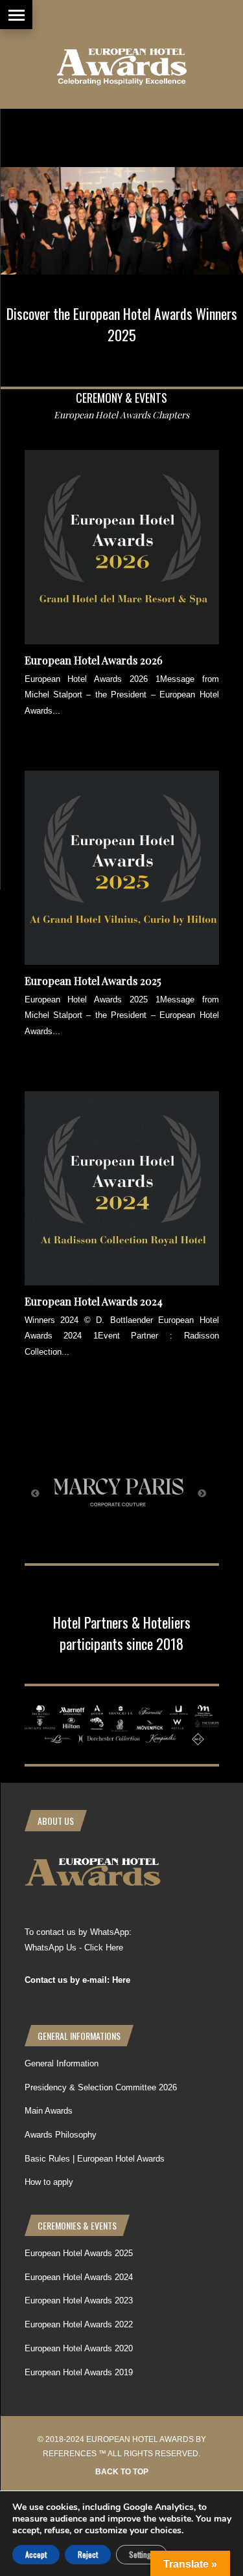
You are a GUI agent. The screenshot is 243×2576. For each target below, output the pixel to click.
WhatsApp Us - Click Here (74, 1948)
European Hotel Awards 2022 (79, 2324)
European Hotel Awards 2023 (79, 2300)
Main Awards (49, 2111)
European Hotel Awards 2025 (93, 981)
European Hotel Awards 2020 (79, 2348)
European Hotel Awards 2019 (79, 2372)
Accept (36, 2554)
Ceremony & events (121, 398)
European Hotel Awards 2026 (94, 660)
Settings (142, 2554)
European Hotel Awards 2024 (94, 1301)
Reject (88, 2554)
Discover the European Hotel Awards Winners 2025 (122, 324)
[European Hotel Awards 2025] (122, 962)
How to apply (49, 2182)
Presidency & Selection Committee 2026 (101, 2087)
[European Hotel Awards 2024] (122, 1282)
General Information (62, 2063)
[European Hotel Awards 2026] (122, 641)
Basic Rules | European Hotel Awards (95, 2159)
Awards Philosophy (61, 2135)
